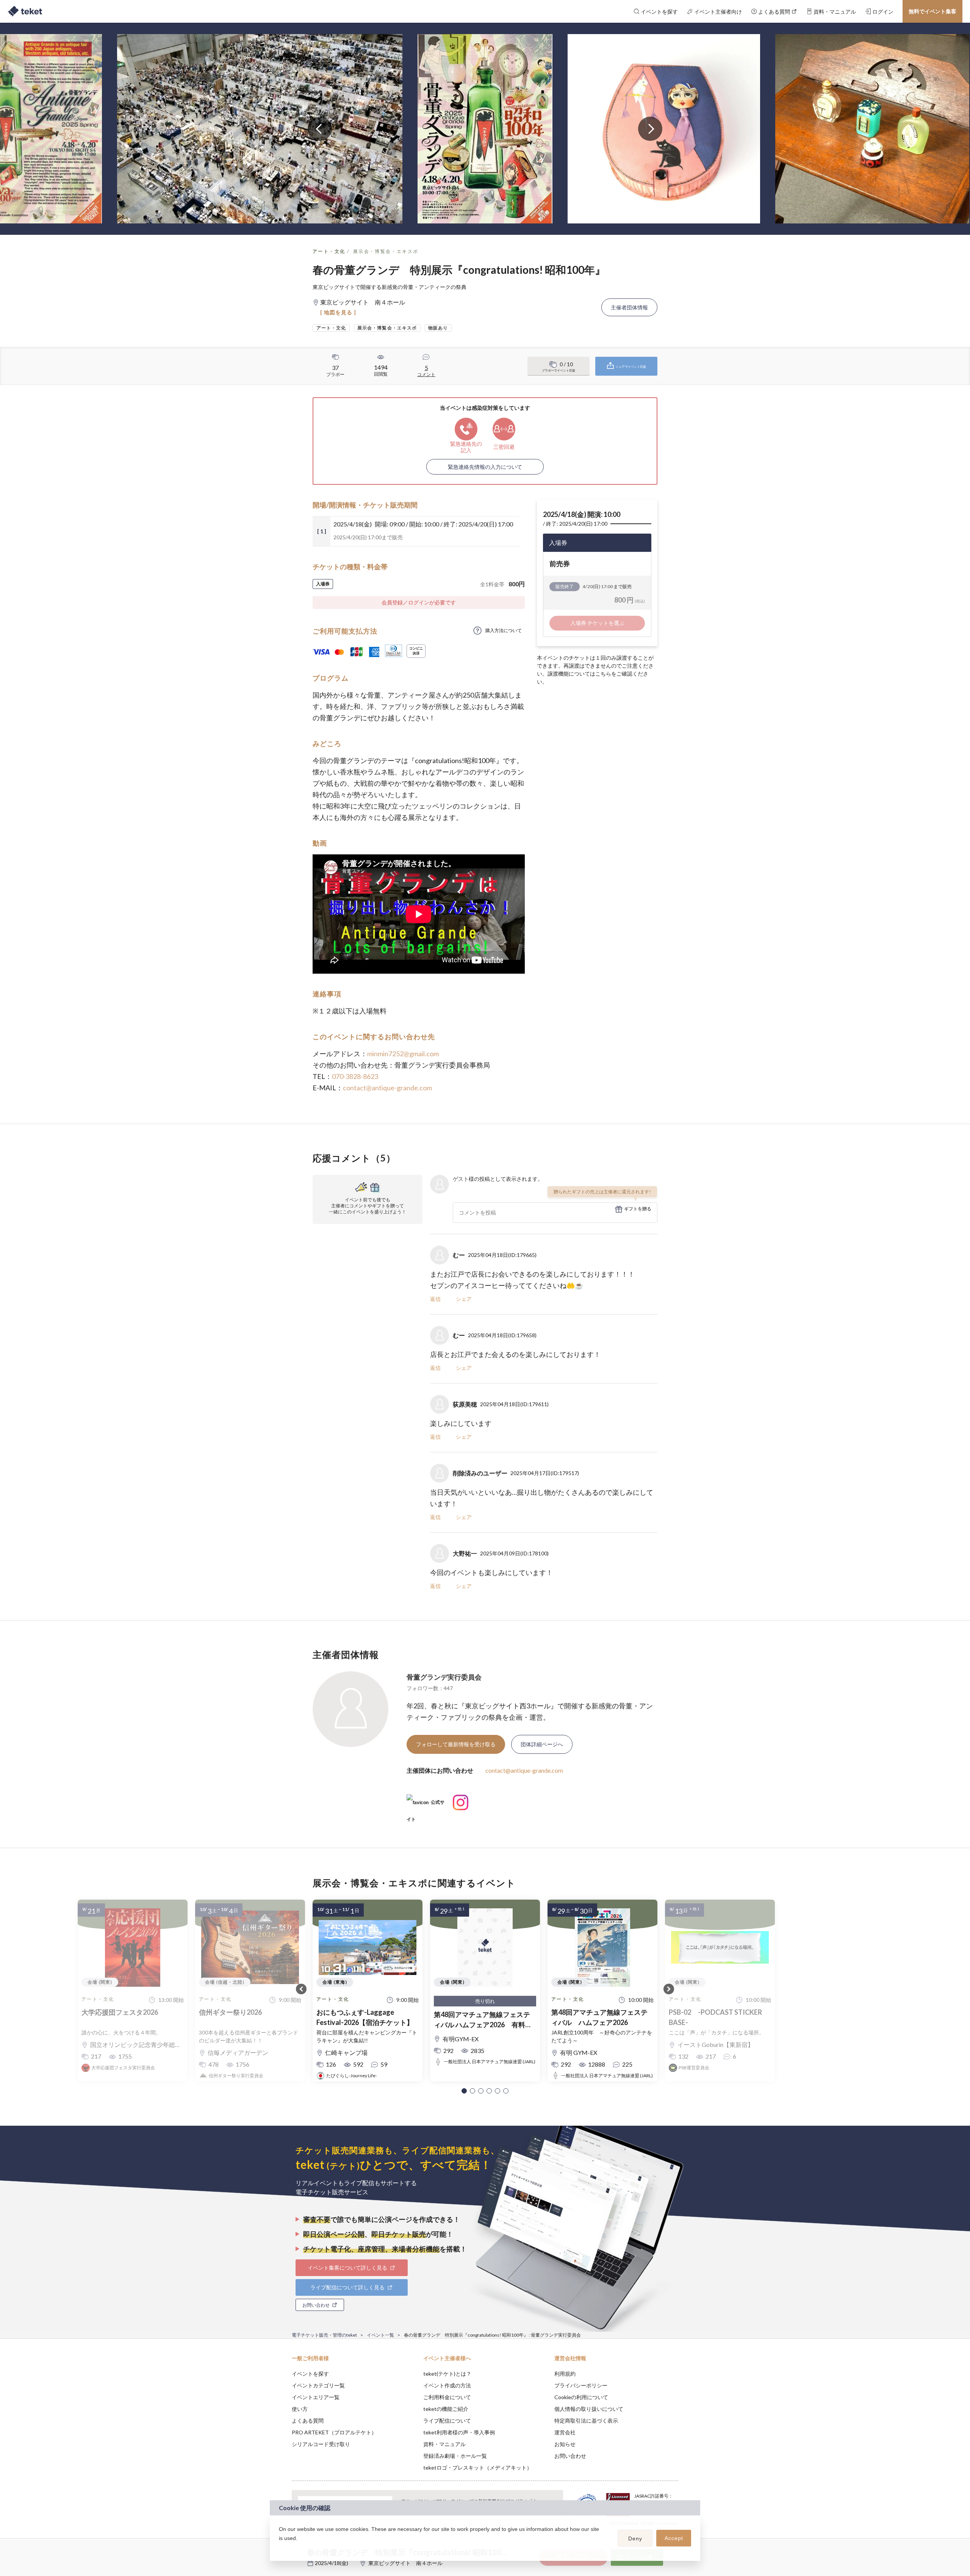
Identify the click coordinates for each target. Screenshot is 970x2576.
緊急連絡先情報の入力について (485, 467)
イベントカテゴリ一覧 (318, 2385)
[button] (464, 2091)
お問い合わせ (570, 2456)
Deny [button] (635, 2539)
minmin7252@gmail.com (403, 1054)
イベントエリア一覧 (316, 2397)
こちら (603, 674)
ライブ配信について (447, 2421)
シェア (464, 1299)
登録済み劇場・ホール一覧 (455, 2456)
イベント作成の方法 (447, 2385)
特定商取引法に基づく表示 (586, 2421)
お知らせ (565, 2444)
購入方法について (504, 630)
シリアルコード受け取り (321, 2444)
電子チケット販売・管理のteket (324, 2335)
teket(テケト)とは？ (447, 2374)
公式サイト (426, 1805)
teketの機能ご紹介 (446, 2409)
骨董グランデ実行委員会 (444, 1677)
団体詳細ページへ (542, 1744)
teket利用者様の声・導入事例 (459, 2432)
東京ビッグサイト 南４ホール (405, 2563)
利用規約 (565, 2374)
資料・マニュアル (444, 2444)
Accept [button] (674, 2538)
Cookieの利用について (581, 2397)
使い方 (300, 2409)
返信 (435, 1299)
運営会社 (565, 2432)
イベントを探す (310, 2374)
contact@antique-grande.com (387, 1088)
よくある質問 (308, 2421)
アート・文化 (329, 251)
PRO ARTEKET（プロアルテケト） (334, 2432)
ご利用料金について (447, 2397)
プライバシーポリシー (581, 2385)
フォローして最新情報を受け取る (456, 1744)
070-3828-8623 (355, 1076)
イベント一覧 (380, 2335)
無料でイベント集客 (932, 11)
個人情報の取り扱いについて (589, 2409)
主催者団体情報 (629, 307)
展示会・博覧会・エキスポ (386, 251)
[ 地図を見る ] (338, 312)
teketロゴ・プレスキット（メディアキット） (478, 2467)
